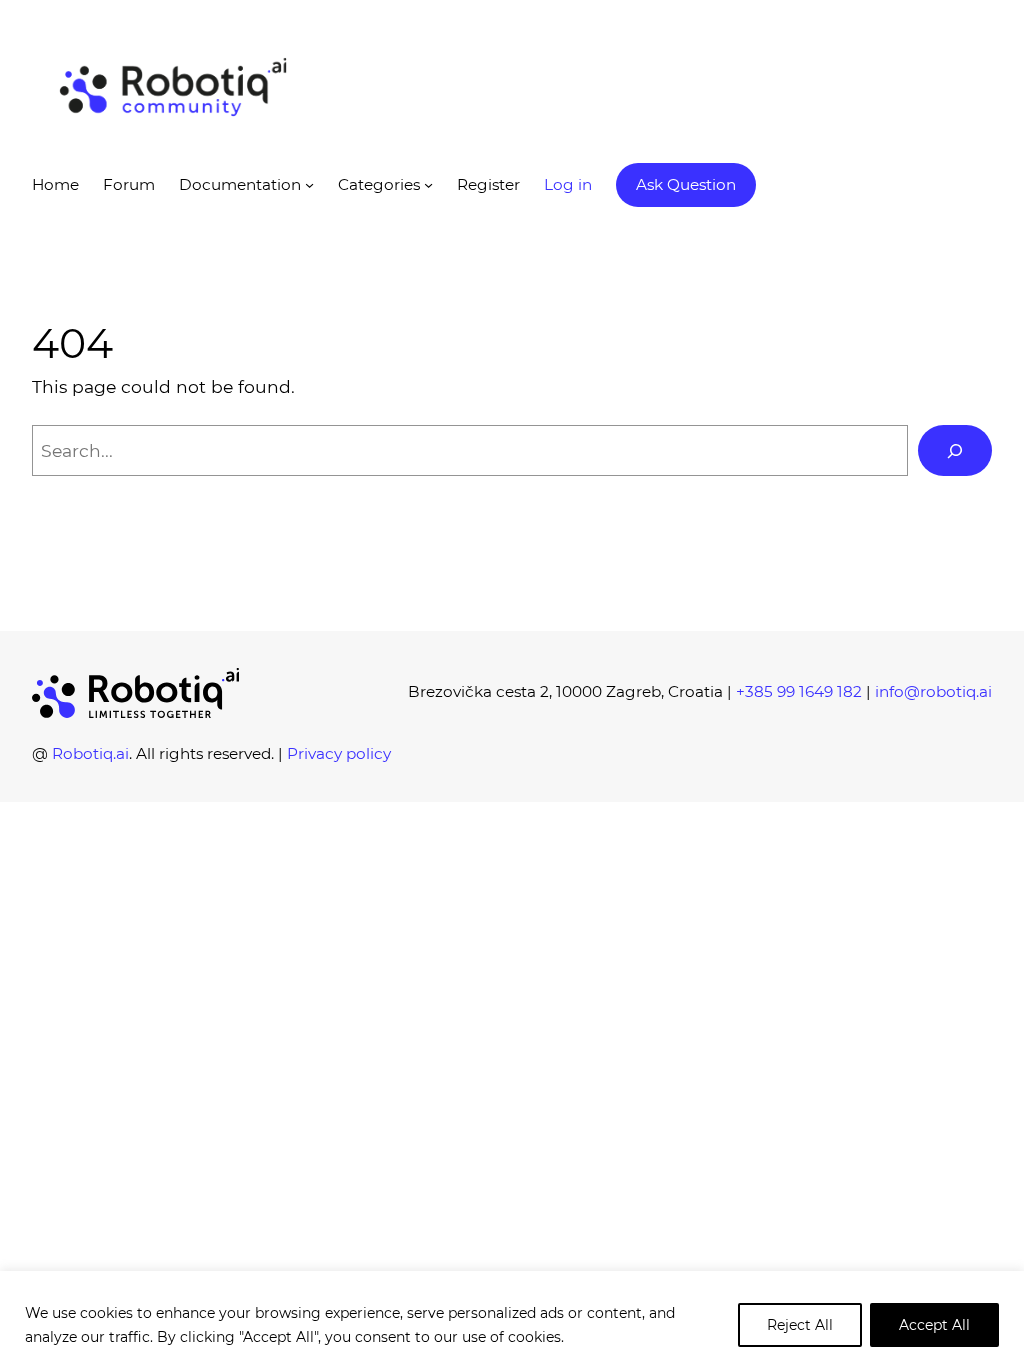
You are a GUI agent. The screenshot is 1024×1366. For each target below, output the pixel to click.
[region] (512, 1318)
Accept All (934, 1325)
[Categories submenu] (428, 184)
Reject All (800, 1325)
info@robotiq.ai (933, 691)
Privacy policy (339, 753)
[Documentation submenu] (309, 184)
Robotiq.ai (90, 753)
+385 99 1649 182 (799, 691)
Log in (568, 184)
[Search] (955, 450)
